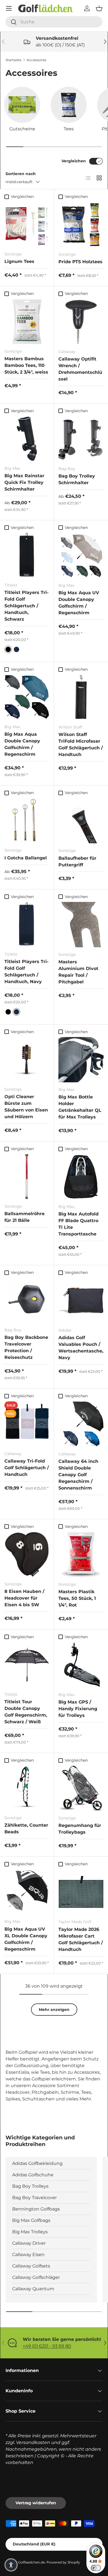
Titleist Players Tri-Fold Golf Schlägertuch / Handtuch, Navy (26, 972)
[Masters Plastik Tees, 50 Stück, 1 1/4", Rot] (81, 1554)
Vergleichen (74, 161)
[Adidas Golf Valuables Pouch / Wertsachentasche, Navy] (81, 1300)
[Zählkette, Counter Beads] (27, 1788)
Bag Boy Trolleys (30, 2186)
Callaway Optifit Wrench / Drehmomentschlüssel (80, 369)
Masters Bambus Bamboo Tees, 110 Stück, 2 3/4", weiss (26, 365)
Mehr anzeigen (54, 2010)
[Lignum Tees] (27, 224)
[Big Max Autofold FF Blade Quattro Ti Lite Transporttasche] (81, 1177)
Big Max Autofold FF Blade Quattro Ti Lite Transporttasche (79, 1224)
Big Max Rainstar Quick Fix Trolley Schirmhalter (24, 482)
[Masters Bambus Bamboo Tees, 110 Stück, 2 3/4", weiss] (27, 322)
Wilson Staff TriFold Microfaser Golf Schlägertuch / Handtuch (81, 744)
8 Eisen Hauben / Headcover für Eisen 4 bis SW (24, 1598)
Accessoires (36, 60)
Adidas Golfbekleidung (37, 2163)
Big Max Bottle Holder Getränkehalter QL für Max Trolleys (80, 1107)
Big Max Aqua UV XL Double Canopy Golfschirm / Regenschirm (26, 1939)
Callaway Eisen (28, 2255)
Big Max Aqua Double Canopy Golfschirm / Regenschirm (22, 744)
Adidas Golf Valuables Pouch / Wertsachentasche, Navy (81, 1348)
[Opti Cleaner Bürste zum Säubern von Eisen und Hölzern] (27, 1060)
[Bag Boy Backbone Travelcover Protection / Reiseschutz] (27, 1300)
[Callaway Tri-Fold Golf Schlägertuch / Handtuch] (27, 1424)
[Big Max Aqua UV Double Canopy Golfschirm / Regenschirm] (81, 555)
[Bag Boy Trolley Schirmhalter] (81, 439)
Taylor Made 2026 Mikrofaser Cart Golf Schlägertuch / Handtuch (81, 1939)
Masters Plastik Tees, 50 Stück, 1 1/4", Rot (77, 1598)
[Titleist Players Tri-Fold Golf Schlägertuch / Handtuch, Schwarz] (27, 555)
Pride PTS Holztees (80, 262)
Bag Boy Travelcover (34, 2198)
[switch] (96, 2568)
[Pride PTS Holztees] (81, 224)
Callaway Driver (29, 2243)
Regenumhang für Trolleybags (80, 1829)
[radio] (8, 649)
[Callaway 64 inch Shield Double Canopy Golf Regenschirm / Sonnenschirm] (81, 1424)
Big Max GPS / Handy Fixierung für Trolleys (78, 1709)
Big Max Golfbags (31, 2220)
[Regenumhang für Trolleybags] (81, 1788)
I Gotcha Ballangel (26, 858)
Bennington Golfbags (36, 2209)
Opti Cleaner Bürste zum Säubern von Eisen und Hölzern (26, 1107)
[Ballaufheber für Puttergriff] (81, 821)
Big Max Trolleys (30, 2232)
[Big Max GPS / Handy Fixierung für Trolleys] (81, 1665)
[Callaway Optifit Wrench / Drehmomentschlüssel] (81, 322)
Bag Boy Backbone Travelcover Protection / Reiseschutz (26, 1347)
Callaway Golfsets (31, 2266)
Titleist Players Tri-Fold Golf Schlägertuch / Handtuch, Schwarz (26, 606)
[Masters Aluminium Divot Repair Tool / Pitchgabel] (81, 925)
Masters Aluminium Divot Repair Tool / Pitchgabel (78, 972)
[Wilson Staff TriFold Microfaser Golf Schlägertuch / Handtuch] (81, 697)
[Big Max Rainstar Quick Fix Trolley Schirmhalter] (27, 439)
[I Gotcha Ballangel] (27, 820)
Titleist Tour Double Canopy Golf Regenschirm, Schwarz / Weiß (26, 1712)
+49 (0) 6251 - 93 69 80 (47, 2346)
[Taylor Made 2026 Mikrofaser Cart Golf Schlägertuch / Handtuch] (81, 1892)
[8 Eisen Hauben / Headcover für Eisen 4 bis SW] (27, 1554)
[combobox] (54, 22)
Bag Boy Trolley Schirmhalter (77, 479)
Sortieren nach (21, 174)
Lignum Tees (19, 261)
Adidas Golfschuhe (33, 2175)
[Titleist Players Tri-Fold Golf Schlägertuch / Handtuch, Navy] (27, 924)
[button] (99, 8)
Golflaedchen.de (31, 2562)
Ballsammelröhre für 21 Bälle (25, 1217)
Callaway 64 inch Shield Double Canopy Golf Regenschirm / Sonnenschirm (78, 1475)
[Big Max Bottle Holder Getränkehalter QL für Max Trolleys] (81, 1060)
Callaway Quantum (33, 2289)
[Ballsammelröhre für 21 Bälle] (27, 1177)
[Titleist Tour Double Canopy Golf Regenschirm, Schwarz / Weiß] (27, 1665)
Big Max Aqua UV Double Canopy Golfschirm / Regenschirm (79, 603)
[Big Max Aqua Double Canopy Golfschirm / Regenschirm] (27, 697)
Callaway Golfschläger (36, 2277)
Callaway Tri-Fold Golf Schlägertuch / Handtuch (27, 1468)
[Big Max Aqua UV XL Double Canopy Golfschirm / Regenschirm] (27, 1892)
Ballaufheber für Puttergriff (77, 861)
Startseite (13, 60)
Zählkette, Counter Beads (26, 1828)
